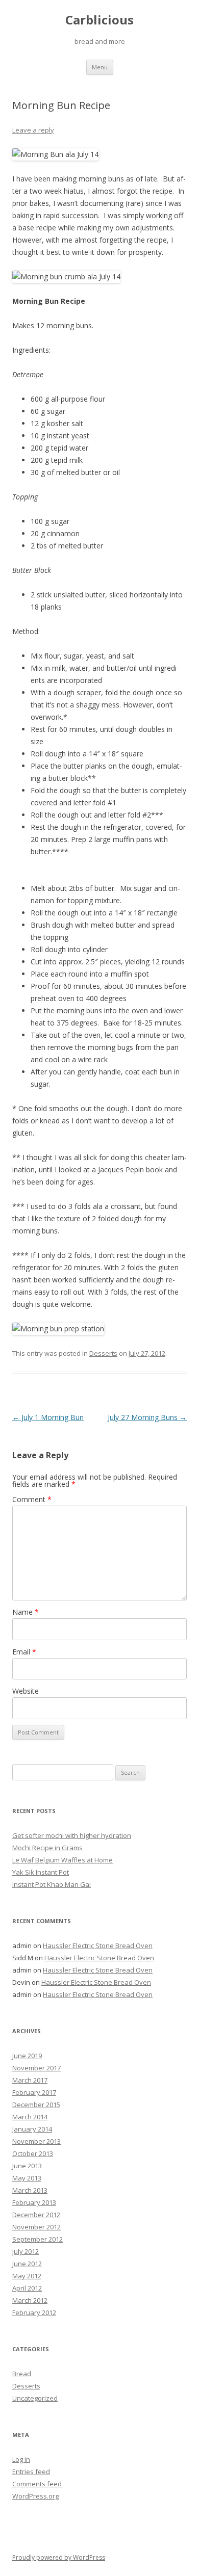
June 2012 (27, 2264)
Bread (22, 2374)
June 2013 (27, 2166)
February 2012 (34, 2312)
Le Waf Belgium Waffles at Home (63, 1860)
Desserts (103, 1353)
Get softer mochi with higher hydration (72, 1835)
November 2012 (36, 2227)
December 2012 (36, 2215)
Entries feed (31, 2472)
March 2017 (30, 2080)
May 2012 (27, 2276)
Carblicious (99, 20)
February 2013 (34, 2202)
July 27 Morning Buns (147, 1417)
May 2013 (27, 2178)
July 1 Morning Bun (48, 1417)
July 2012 (26, 2251)
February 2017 (34, 2092)
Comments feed (37, 2484)
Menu (100, 67)
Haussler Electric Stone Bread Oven (98, 1946)
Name (26, 1612)
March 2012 (30, 2300)
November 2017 (36, 2068)
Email (24, 1652)
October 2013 (33, 2153)
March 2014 (30, 2117)
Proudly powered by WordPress (59, 2557)
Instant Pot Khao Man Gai (52, 1884)
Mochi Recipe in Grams (47, 1848)
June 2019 (27, 2056)
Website (26, 1691)
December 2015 (36, 2105)
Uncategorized (35, 2398)
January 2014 (32, 2129)
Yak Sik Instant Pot (41, 1872)
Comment (32, 1499)
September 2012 (38, 2239)
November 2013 (36, 2141)
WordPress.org (35, 2496)
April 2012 (27, 2288)
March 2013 (30, 2190)
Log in (21, 2459)
